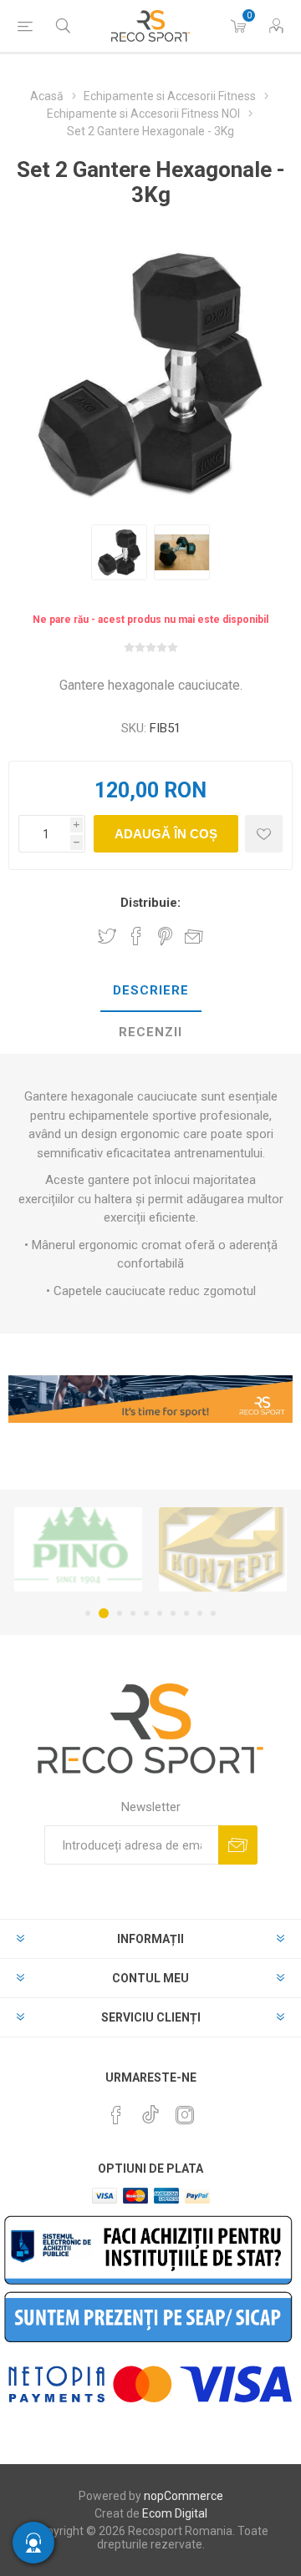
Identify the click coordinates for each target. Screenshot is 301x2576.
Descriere (151, 990)
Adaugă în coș (166, 834)
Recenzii (150, 1032)
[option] (119, 552)
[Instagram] (185, 2115)
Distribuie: (150, 903)
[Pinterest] (116, 2115)
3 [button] (117, 1613)
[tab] (150, 991)
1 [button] (88, 1613)
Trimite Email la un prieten (194, 936)
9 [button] (200, 1613)
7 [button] (173, 1613)
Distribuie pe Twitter (107, 936)
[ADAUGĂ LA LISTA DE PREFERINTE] (264, 834)
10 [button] (213, 1613)
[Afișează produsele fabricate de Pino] (70, 1549)
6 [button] (160, 1613)
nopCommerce (184, 2496)
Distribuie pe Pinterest (165, 936)
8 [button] (186, 1613)
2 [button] (101, 1613)
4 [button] (133, 1613)
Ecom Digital (175, 2513)
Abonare (238, 1845)
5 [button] (146, 1613)
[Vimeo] (150, 2110)
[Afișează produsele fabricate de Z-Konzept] (214, 1549)
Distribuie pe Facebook (136, 936)
